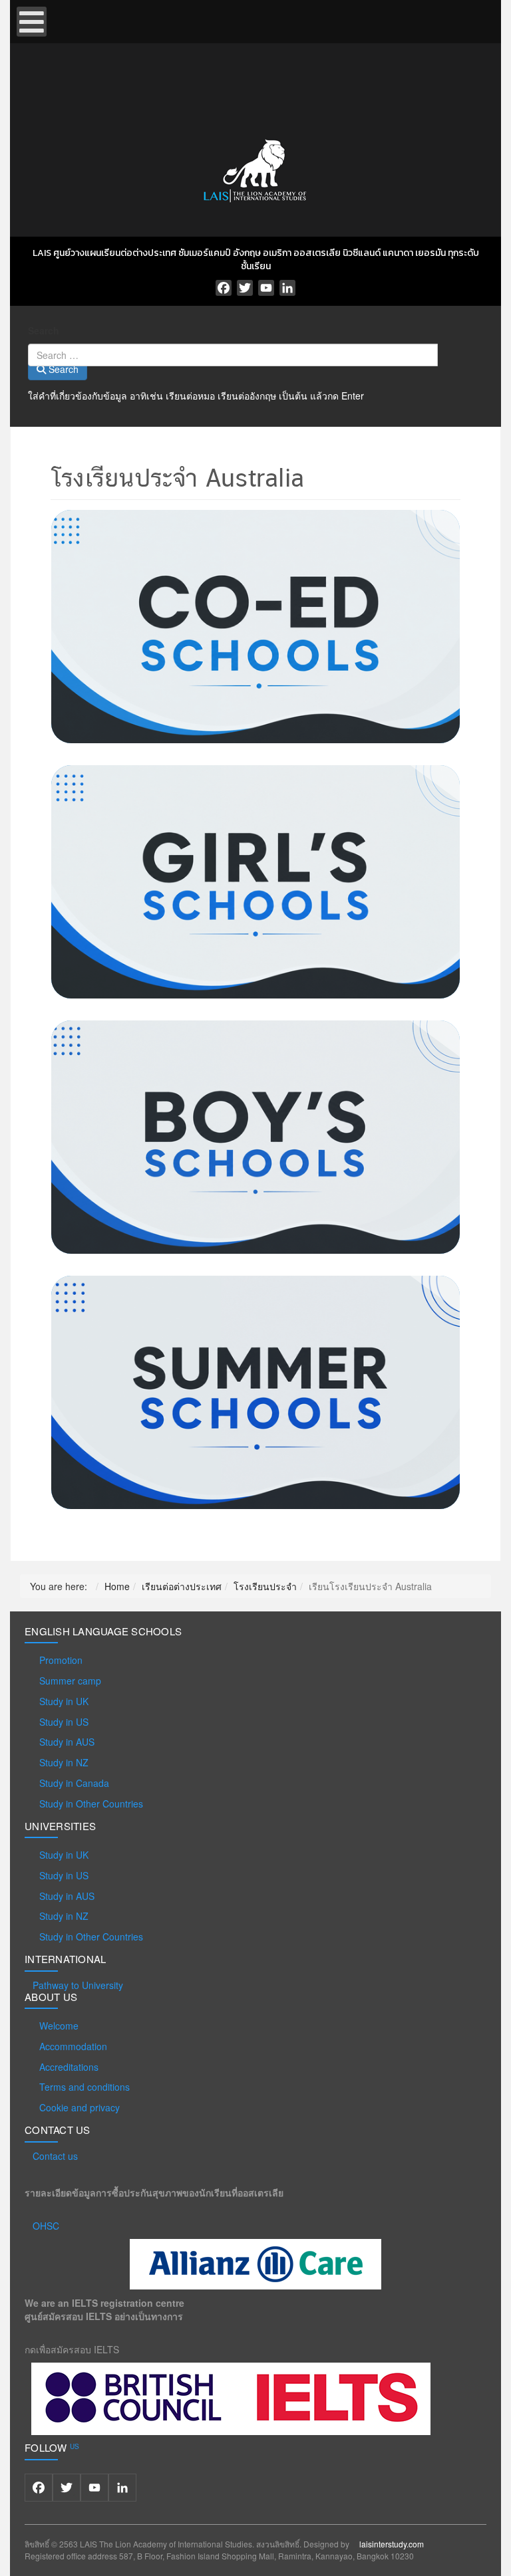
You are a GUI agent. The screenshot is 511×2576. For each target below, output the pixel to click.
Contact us (55, 2156)
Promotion (61, 1660)
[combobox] (233, 355)
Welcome (59, 2026)
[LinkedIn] (287, 288)
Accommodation (73, 2046)
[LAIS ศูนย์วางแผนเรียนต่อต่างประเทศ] (255, 168)
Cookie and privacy (80, 2107)
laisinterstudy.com (392, 2544)
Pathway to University (78, 1985)
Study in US (64, 1722)
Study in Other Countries (91, 1804)
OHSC (46, 2226)
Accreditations (69, 2067)
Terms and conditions (85, 2087)
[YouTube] (266, 288)
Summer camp (70, 1681)
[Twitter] (245, 288)
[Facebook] (224, 288)
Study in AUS (67, 1742)
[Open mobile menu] (32, 22)
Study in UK (64, 1701)
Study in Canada (74, 1783)
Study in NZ (64, 1762)
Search (44, 330)
